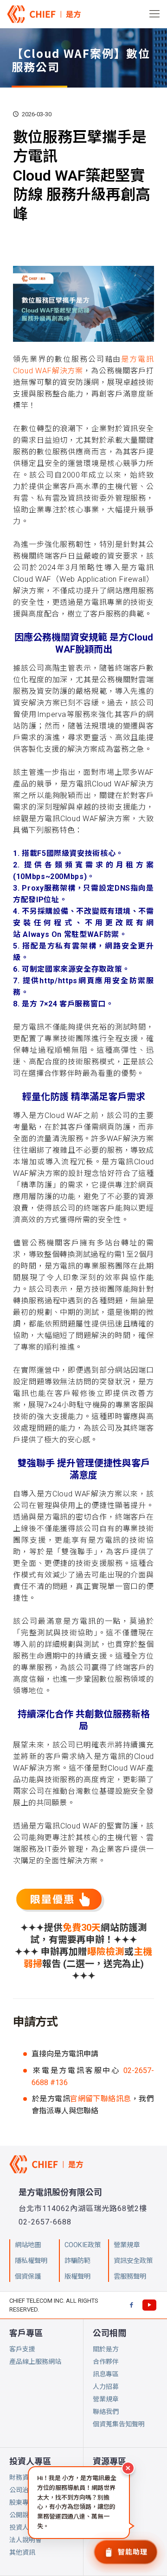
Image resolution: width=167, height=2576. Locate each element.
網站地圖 (28, 2245)
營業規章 (106, 2399)
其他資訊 (22, 2552)
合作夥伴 (106, 2362)
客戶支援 (22, 2349)
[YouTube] (149, 2305)
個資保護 (28, 2277)
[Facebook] (131, 2305)
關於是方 (106, 2349)
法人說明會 (26, 2540)
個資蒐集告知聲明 (119, 2424)
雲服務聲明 (130, 2277)
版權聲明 (77, 2277)
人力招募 (106, 2387)
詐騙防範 (77, 2261)
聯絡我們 (106, 2412)
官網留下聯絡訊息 (101, 2099)
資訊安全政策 (133, 2261)
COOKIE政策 (83, 2245)
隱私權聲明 (31, 2261)
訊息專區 (106, 2374)
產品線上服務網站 (35, 2362)
